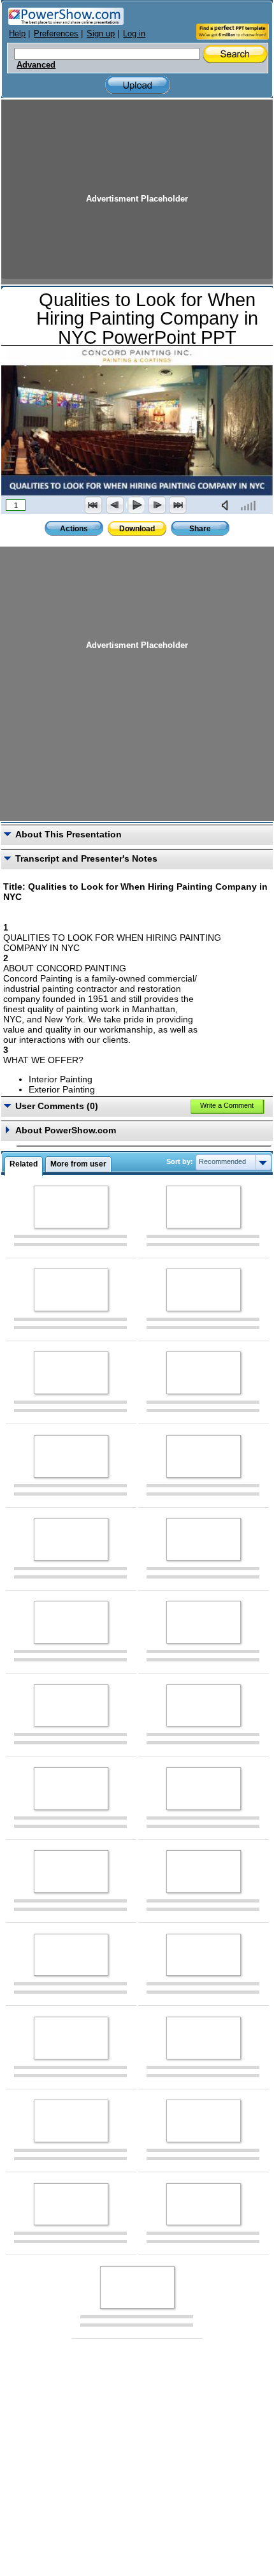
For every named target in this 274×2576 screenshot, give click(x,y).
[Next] (157, 505)
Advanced (36, 65)
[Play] (136, 505)
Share (200, 529)
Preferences (56, 33)
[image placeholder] (71, 1207)
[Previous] (115, 505)
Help (17, 33)
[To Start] (94, 505)
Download (137, 529)
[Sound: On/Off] (227, 505)
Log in (134, 33)
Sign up (101, 33)
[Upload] (138, 85)
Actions (74, 529)
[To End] (178, 505)
